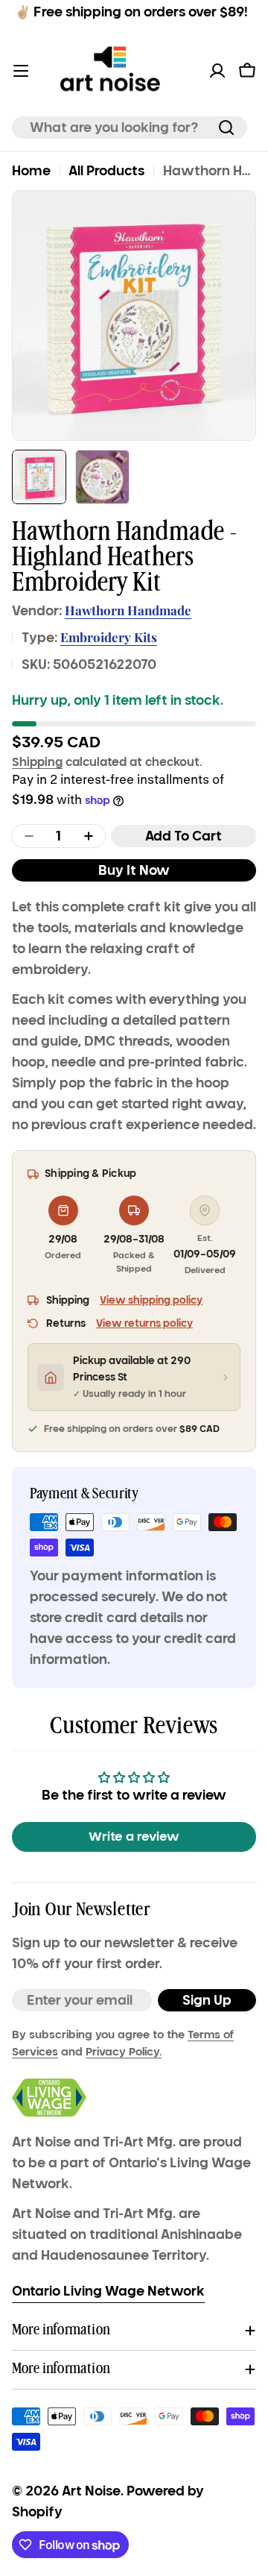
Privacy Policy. (124, 2052)
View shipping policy (151, 1300)
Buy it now (134, 870)
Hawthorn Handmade (128, 610)
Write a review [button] (134, 1837)
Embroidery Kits (109, 637)
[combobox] (130, 128)
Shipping (37, 761)
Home (31, 171)
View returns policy (144, 1323)
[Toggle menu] (21, 71)
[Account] (217, 71)
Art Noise (91, 2491)
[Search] (226, 128)
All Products (106, 171)
